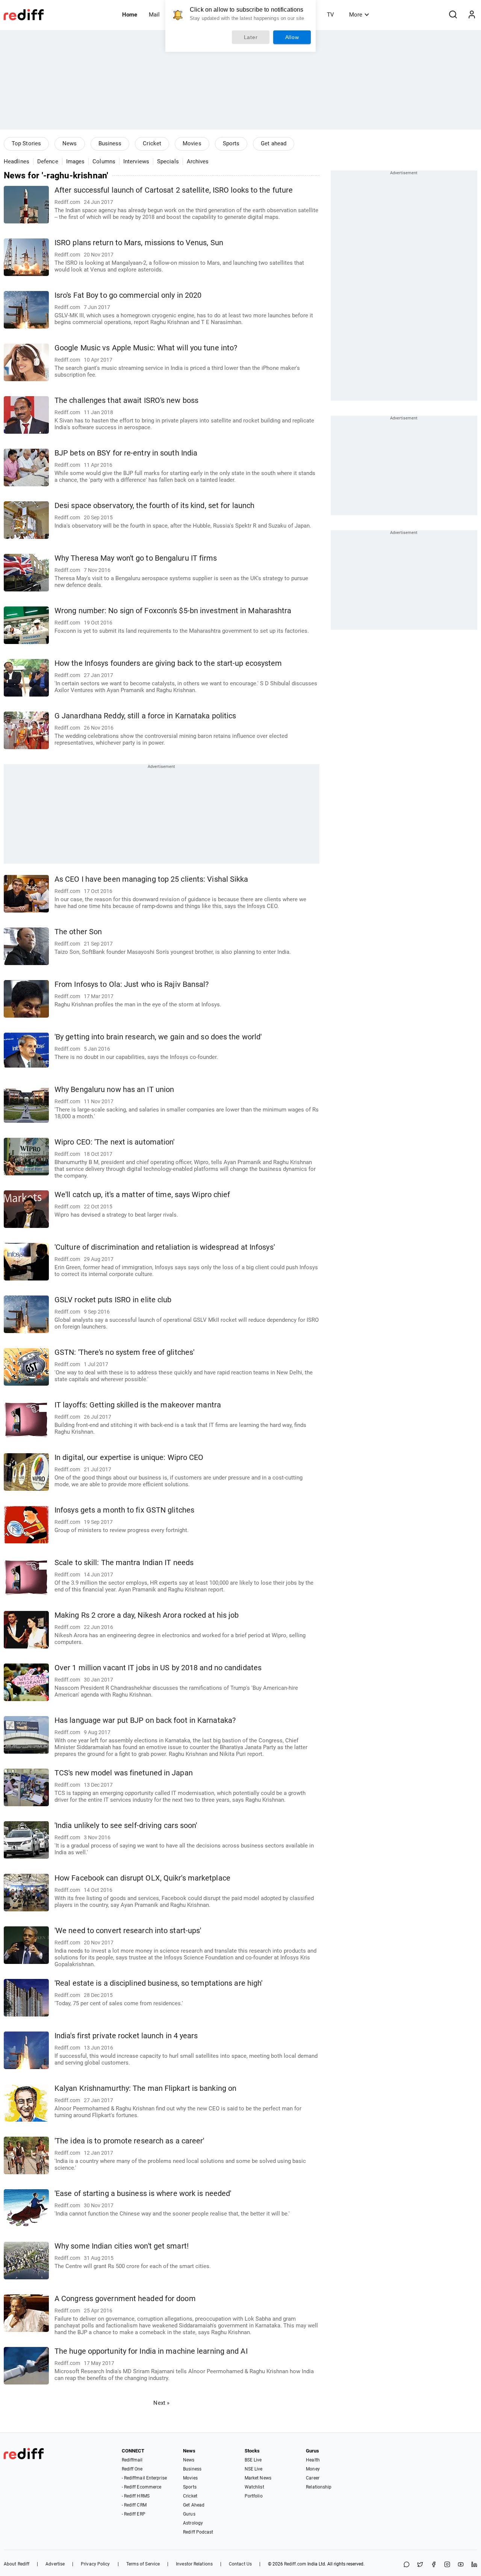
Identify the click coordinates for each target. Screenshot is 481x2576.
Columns (104, 161)
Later (251, 37)
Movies (192, 143)
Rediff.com (295, 2564)
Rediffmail (132, 2460)
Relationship (319, 2487)
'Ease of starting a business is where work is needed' (143, 2194)
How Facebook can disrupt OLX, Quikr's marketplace (142, 1878)
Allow (292, 37)
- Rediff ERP (134, 2514)
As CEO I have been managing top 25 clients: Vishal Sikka (151, 879)
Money (313, 2469)
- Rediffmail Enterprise (144, 2478)
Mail (154, 15)
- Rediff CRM (134, 2505)
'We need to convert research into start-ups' (128, 1931)
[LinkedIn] (474, 2565)
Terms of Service (143, 2564)
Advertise (55, 2564)
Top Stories (26, 143)
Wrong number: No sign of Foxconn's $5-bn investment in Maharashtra (173, 611)
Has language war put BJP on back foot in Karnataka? (145, 1720)
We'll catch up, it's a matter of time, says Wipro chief (142, 1195)
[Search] (453, 15)
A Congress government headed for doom (125, 2299)
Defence (48, 161)
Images (76, 161)
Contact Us (240, 2564)
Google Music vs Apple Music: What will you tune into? (146, 348)
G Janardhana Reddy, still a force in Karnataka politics (145, 716)
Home (130, 15)
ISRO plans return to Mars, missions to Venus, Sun (139, 243)
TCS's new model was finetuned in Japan (124, 1773)
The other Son (78, 932)
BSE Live (253, 2460)
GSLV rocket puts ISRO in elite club (113, 1300)
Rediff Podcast (198, 2532)
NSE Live (254, 2469)
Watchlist (254, 2487)
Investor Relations (194, 2564)
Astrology (193, 2523)
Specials (168, 161)
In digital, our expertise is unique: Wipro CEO (129, 1458)
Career (313, 2478)
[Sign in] (472, 15)
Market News (258, 2478)
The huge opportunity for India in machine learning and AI (151, 2351)
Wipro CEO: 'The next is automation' (115, 1142)
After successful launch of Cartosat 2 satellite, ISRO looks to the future (174, 190)
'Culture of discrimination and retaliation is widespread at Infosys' (165, 1247)
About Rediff (17, 2564)
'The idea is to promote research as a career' (129, 2141)
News (70, 143)
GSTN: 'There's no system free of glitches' (124, 1352)
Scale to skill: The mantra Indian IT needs (124, 1563)
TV (330, 15)
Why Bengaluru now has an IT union (114, 1090)
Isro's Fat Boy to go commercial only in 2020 (128, 295)
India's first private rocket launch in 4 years (126, 2036)
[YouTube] (461, 2565)
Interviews (136, 161)
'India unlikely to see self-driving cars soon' (126, 1826)
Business (110, 143)
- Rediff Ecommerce (142, 2487)
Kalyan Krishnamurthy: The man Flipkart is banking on (145, 2088)
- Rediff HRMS (136, 2496)
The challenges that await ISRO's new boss (126, 400)
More (356, 15)
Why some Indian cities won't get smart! (122, 2246)
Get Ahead (194, 2505)
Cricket (152, 143)
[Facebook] (434, 2565)
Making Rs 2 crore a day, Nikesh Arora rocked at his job (147, 1615)
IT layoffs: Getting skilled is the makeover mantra (138, 1405)
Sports (231, 143)
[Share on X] (420, 2565)
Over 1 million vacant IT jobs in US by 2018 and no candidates (158, 1668)
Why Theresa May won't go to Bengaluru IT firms (136, 558)
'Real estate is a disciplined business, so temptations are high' (158, 1983)
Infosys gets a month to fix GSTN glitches (124, 1510)
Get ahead (274, 143)
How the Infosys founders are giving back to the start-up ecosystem (168, 663)
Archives (198, 161)
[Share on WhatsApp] (407, 2565)
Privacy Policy (95, 2564)
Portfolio (254, 2496)
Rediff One (132, 2469)
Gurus (189, 2514)
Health (313, 2460)
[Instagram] (447, 2565)
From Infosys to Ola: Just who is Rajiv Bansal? (132, 984)
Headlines (17, 161)
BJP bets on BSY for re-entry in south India (126, 453)
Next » (161, 2403)
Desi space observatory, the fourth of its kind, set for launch (154, 506)
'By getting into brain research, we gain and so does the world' (158, 1037)
